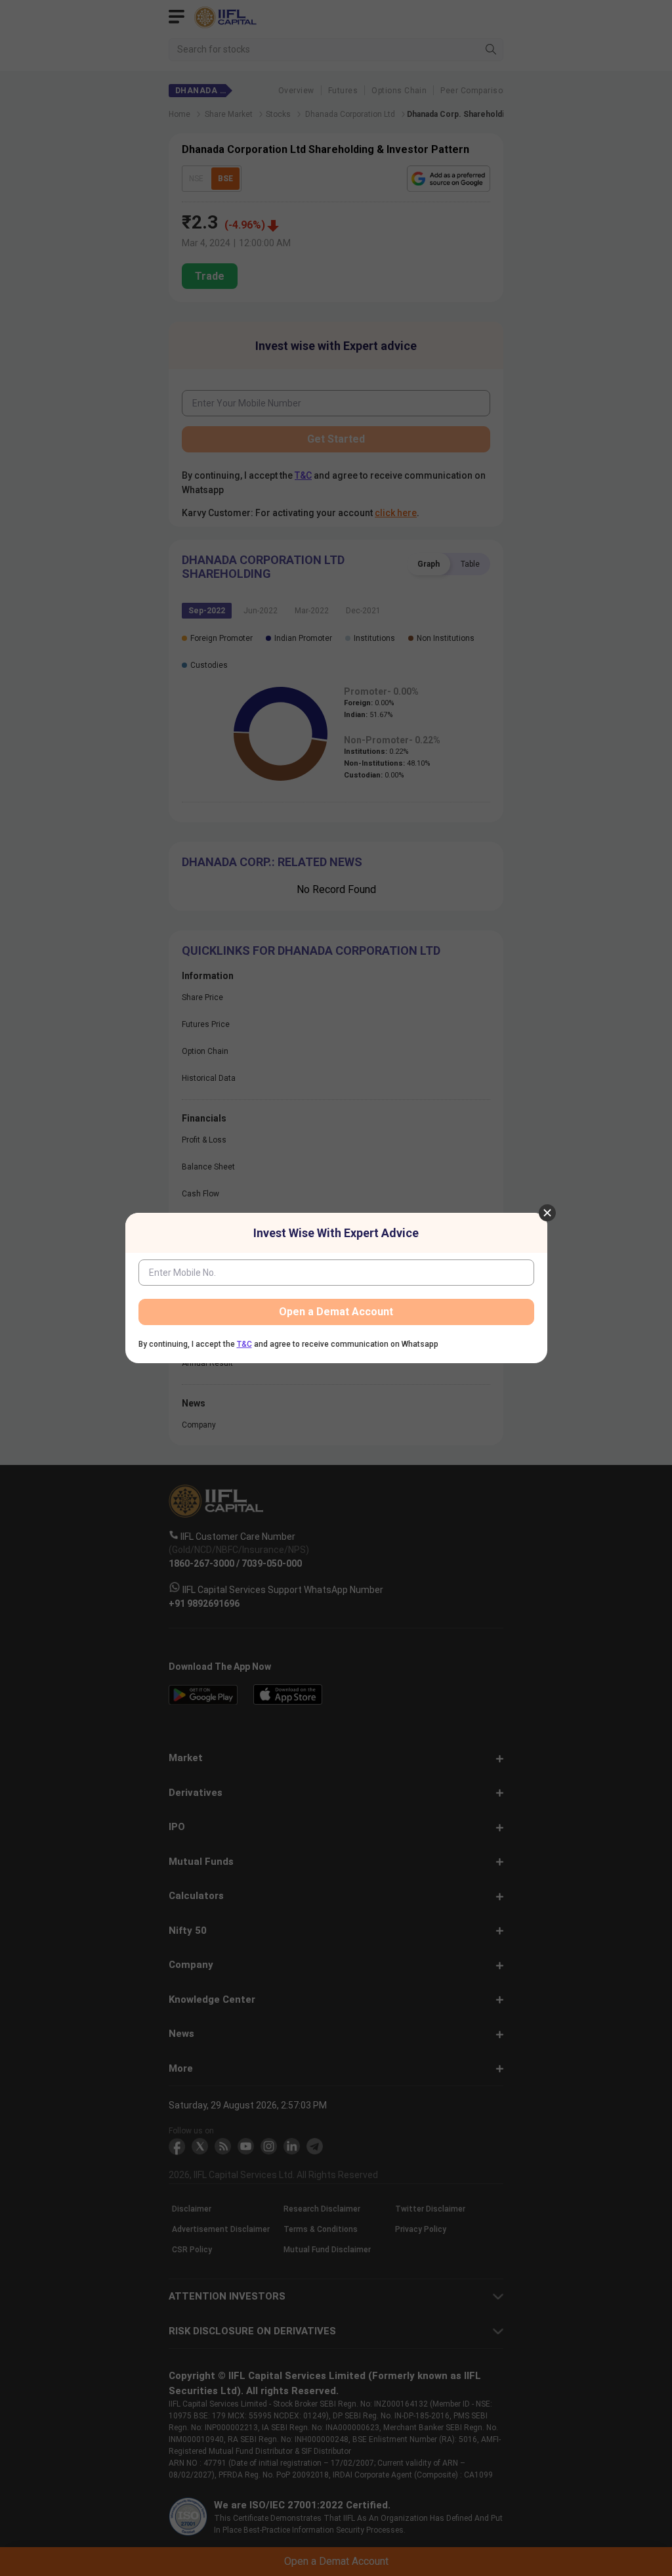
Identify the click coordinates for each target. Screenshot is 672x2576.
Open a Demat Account (336, 1312)
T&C (244, 1344)
